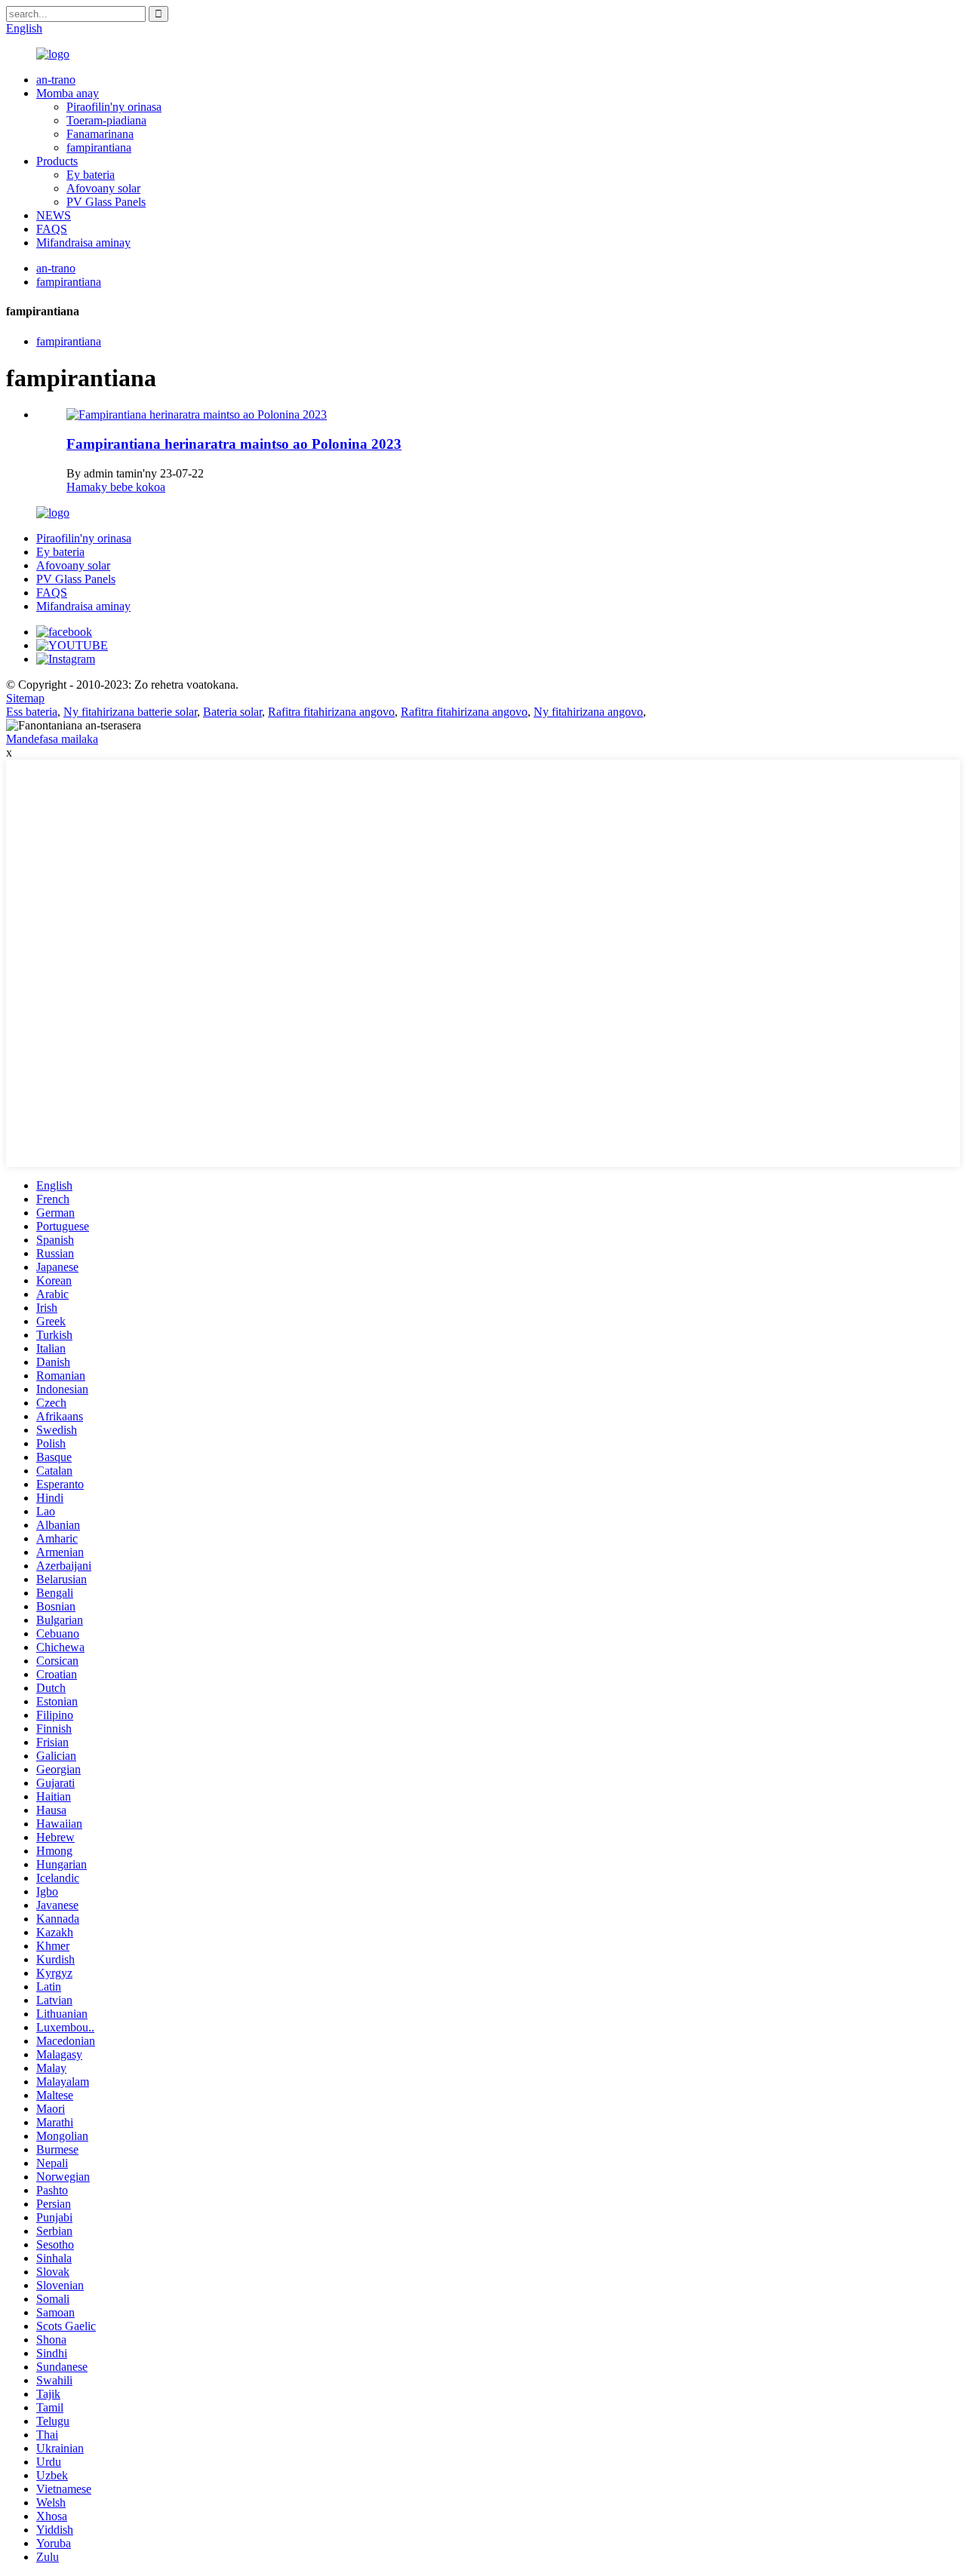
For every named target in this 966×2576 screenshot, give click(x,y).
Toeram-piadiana (106, 120)
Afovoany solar (103, 188)
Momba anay (68, 93)
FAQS (52, 229)
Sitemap (25, 698)
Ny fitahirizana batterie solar (130, 712)
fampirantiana (99, 147)
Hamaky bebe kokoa (116, 487)
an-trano (56, 80)
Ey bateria (91, 175)
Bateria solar (232, 712)
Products (57, 161)
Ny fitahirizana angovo (588, 712)
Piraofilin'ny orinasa (114, 107)
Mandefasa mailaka (52, 739)
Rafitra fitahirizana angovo (331, 712)
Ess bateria (32, 712)
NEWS (54, 215)
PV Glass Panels (106, 202)
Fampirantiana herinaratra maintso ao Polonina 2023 (234, 444)
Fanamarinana (100, 134)
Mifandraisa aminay (83, 243)
